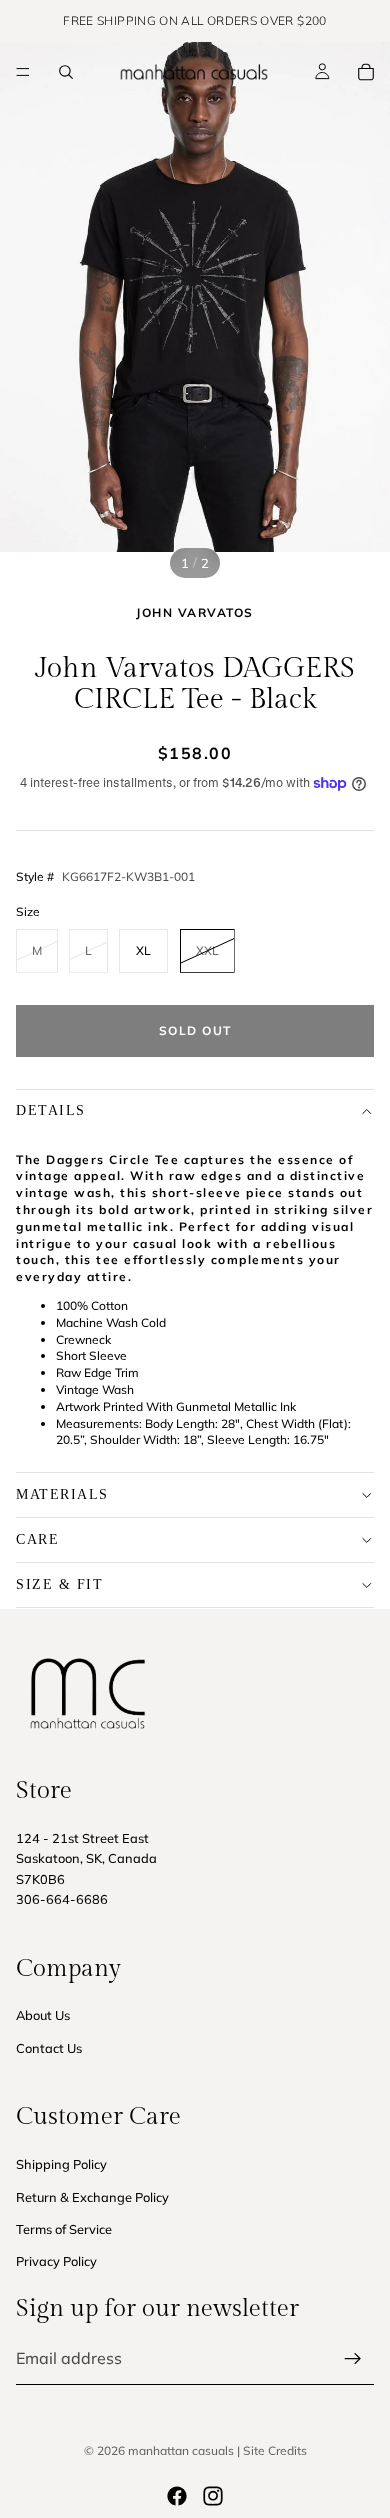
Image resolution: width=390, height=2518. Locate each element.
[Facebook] (177, 2496)
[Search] (66, 72)
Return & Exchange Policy (92, 2196)
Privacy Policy (56, 2261)
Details (51, 1110)
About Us (43, 2015)
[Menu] (23, 72)
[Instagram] (213, 2496)
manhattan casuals (181, 2450)
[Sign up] (353, 2359)
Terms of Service (64, 2229)
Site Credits (275, 2450)
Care (37, 1539)
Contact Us (49, 2047)
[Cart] (366, 72)
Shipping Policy (61, 2164)
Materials (62, 1494)
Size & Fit (59, 1584)
